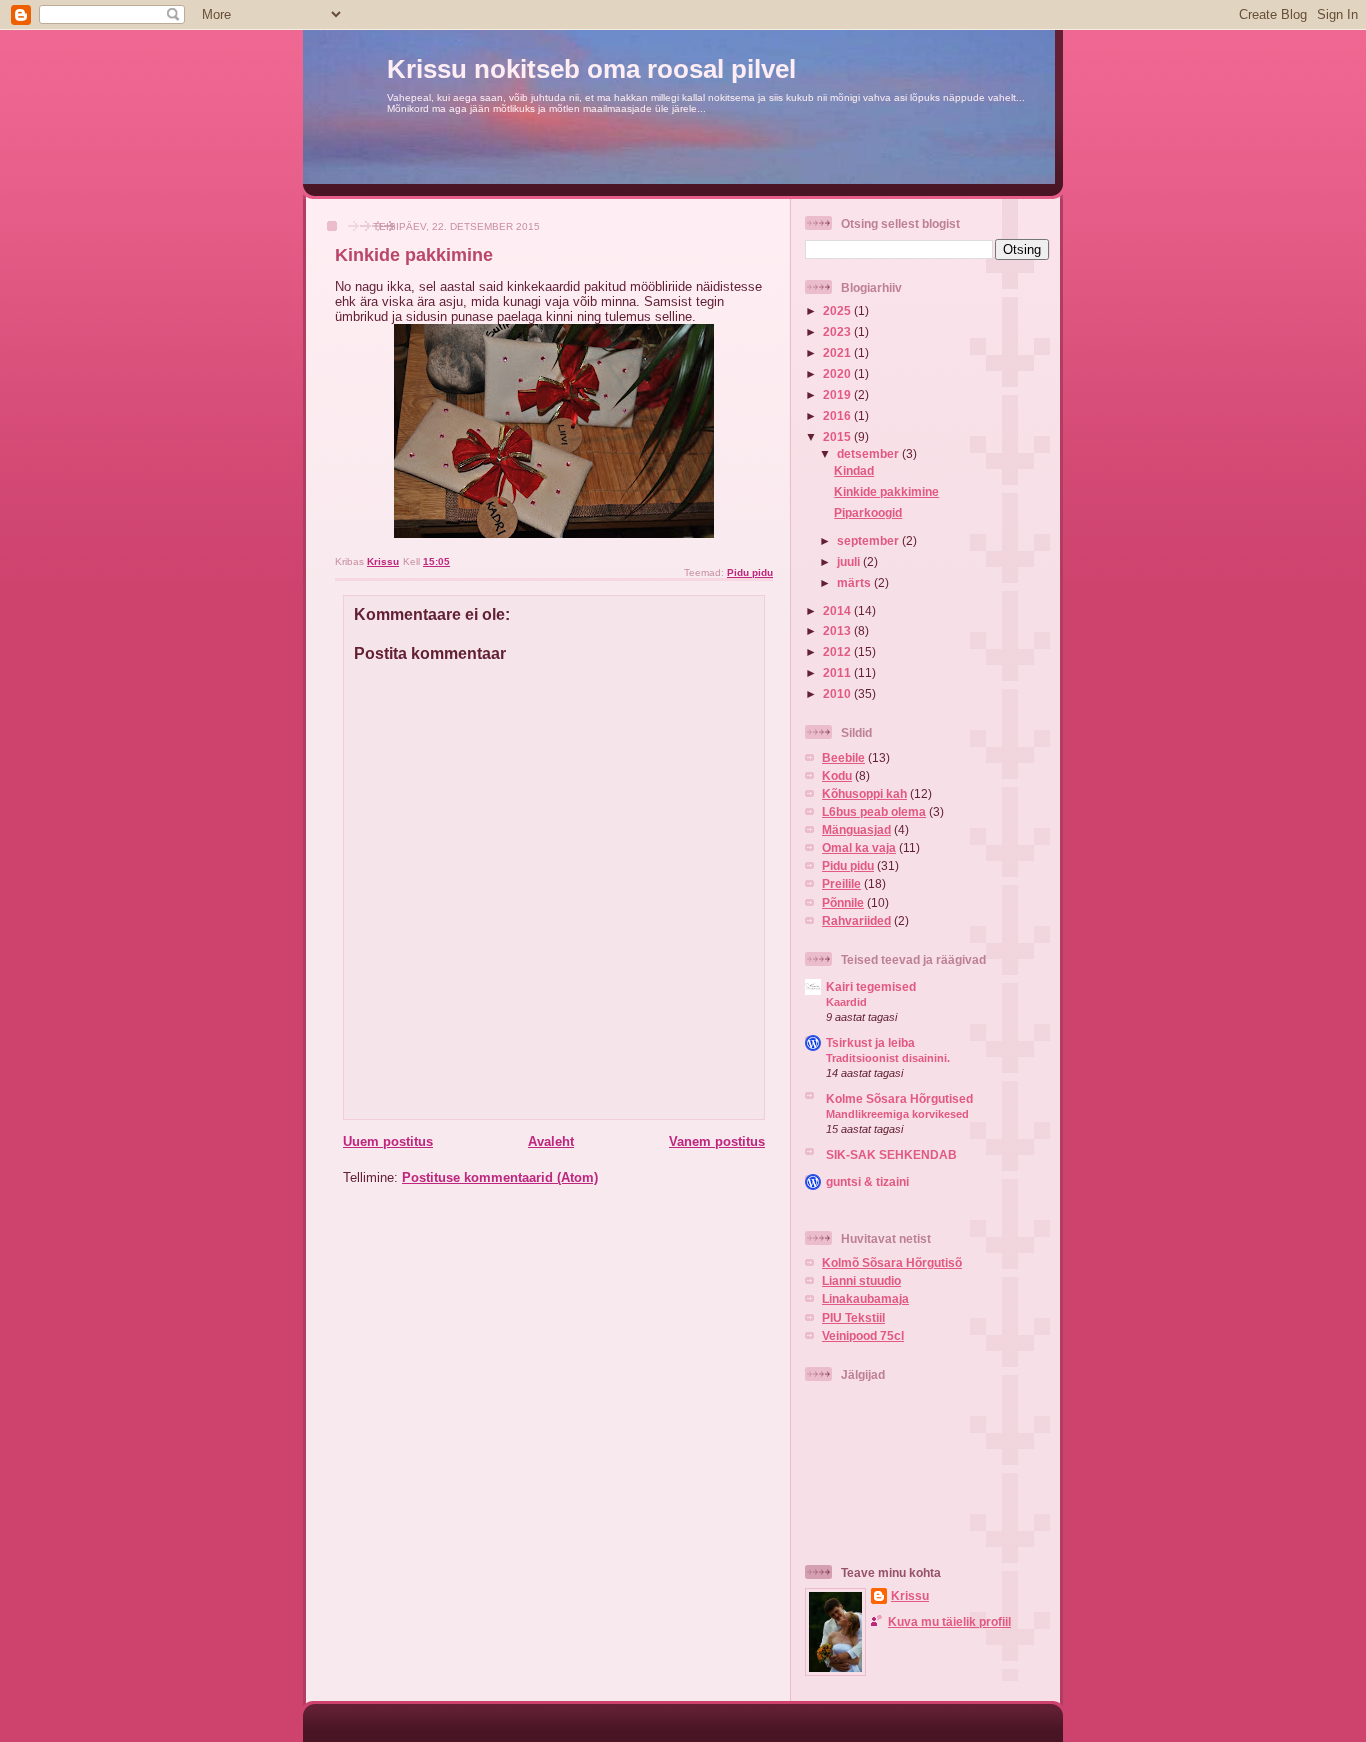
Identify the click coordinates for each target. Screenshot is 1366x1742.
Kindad (854, 470)
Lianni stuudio (861, 1280)
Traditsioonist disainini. (888, 1058)
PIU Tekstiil (853, 1317)
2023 (838, 331)
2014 (838, 610)
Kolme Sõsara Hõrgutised (899, 1098)
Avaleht (551, 1141)
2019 (838, 394)
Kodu (837, 775)
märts (855, 582)
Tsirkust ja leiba (870, 1042)
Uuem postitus (388, 1141)
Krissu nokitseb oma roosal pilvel (591, 69)
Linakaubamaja (865, 1298)
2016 (838, 415)
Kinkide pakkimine (886, 491)
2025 (838, 310)
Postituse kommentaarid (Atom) (500, 1177)
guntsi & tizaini (867, 1181)
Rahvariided (856, 920)
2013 (838, 630)
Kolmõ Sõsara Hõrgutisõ (892, 1262)
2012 (838, 651)
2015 (838, 436)
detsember (869, 453)
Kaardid (846, 1002)
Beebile (843, 757)
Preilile (841, 883)
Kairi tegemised (871, 986)
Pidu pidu (750, 572)
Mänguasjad (856, 829)
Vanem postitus (717, 1141)
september (869, 540)
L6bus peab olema (874, 811)
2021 (838, 352)
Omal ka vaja (859, 847)
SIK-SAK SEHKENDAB (891, 1154)
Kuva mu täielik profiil (949, 1621)
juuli (850, 561)
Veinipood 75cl (863, 1335)
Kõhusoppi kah (864, 793)
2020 (838, 373)
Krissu (910, 1595)
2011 (838, 672)
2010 (838, 693)
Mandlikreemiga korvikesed (897, 1114)
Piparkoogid (868, 512)
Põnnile (843, 902)
